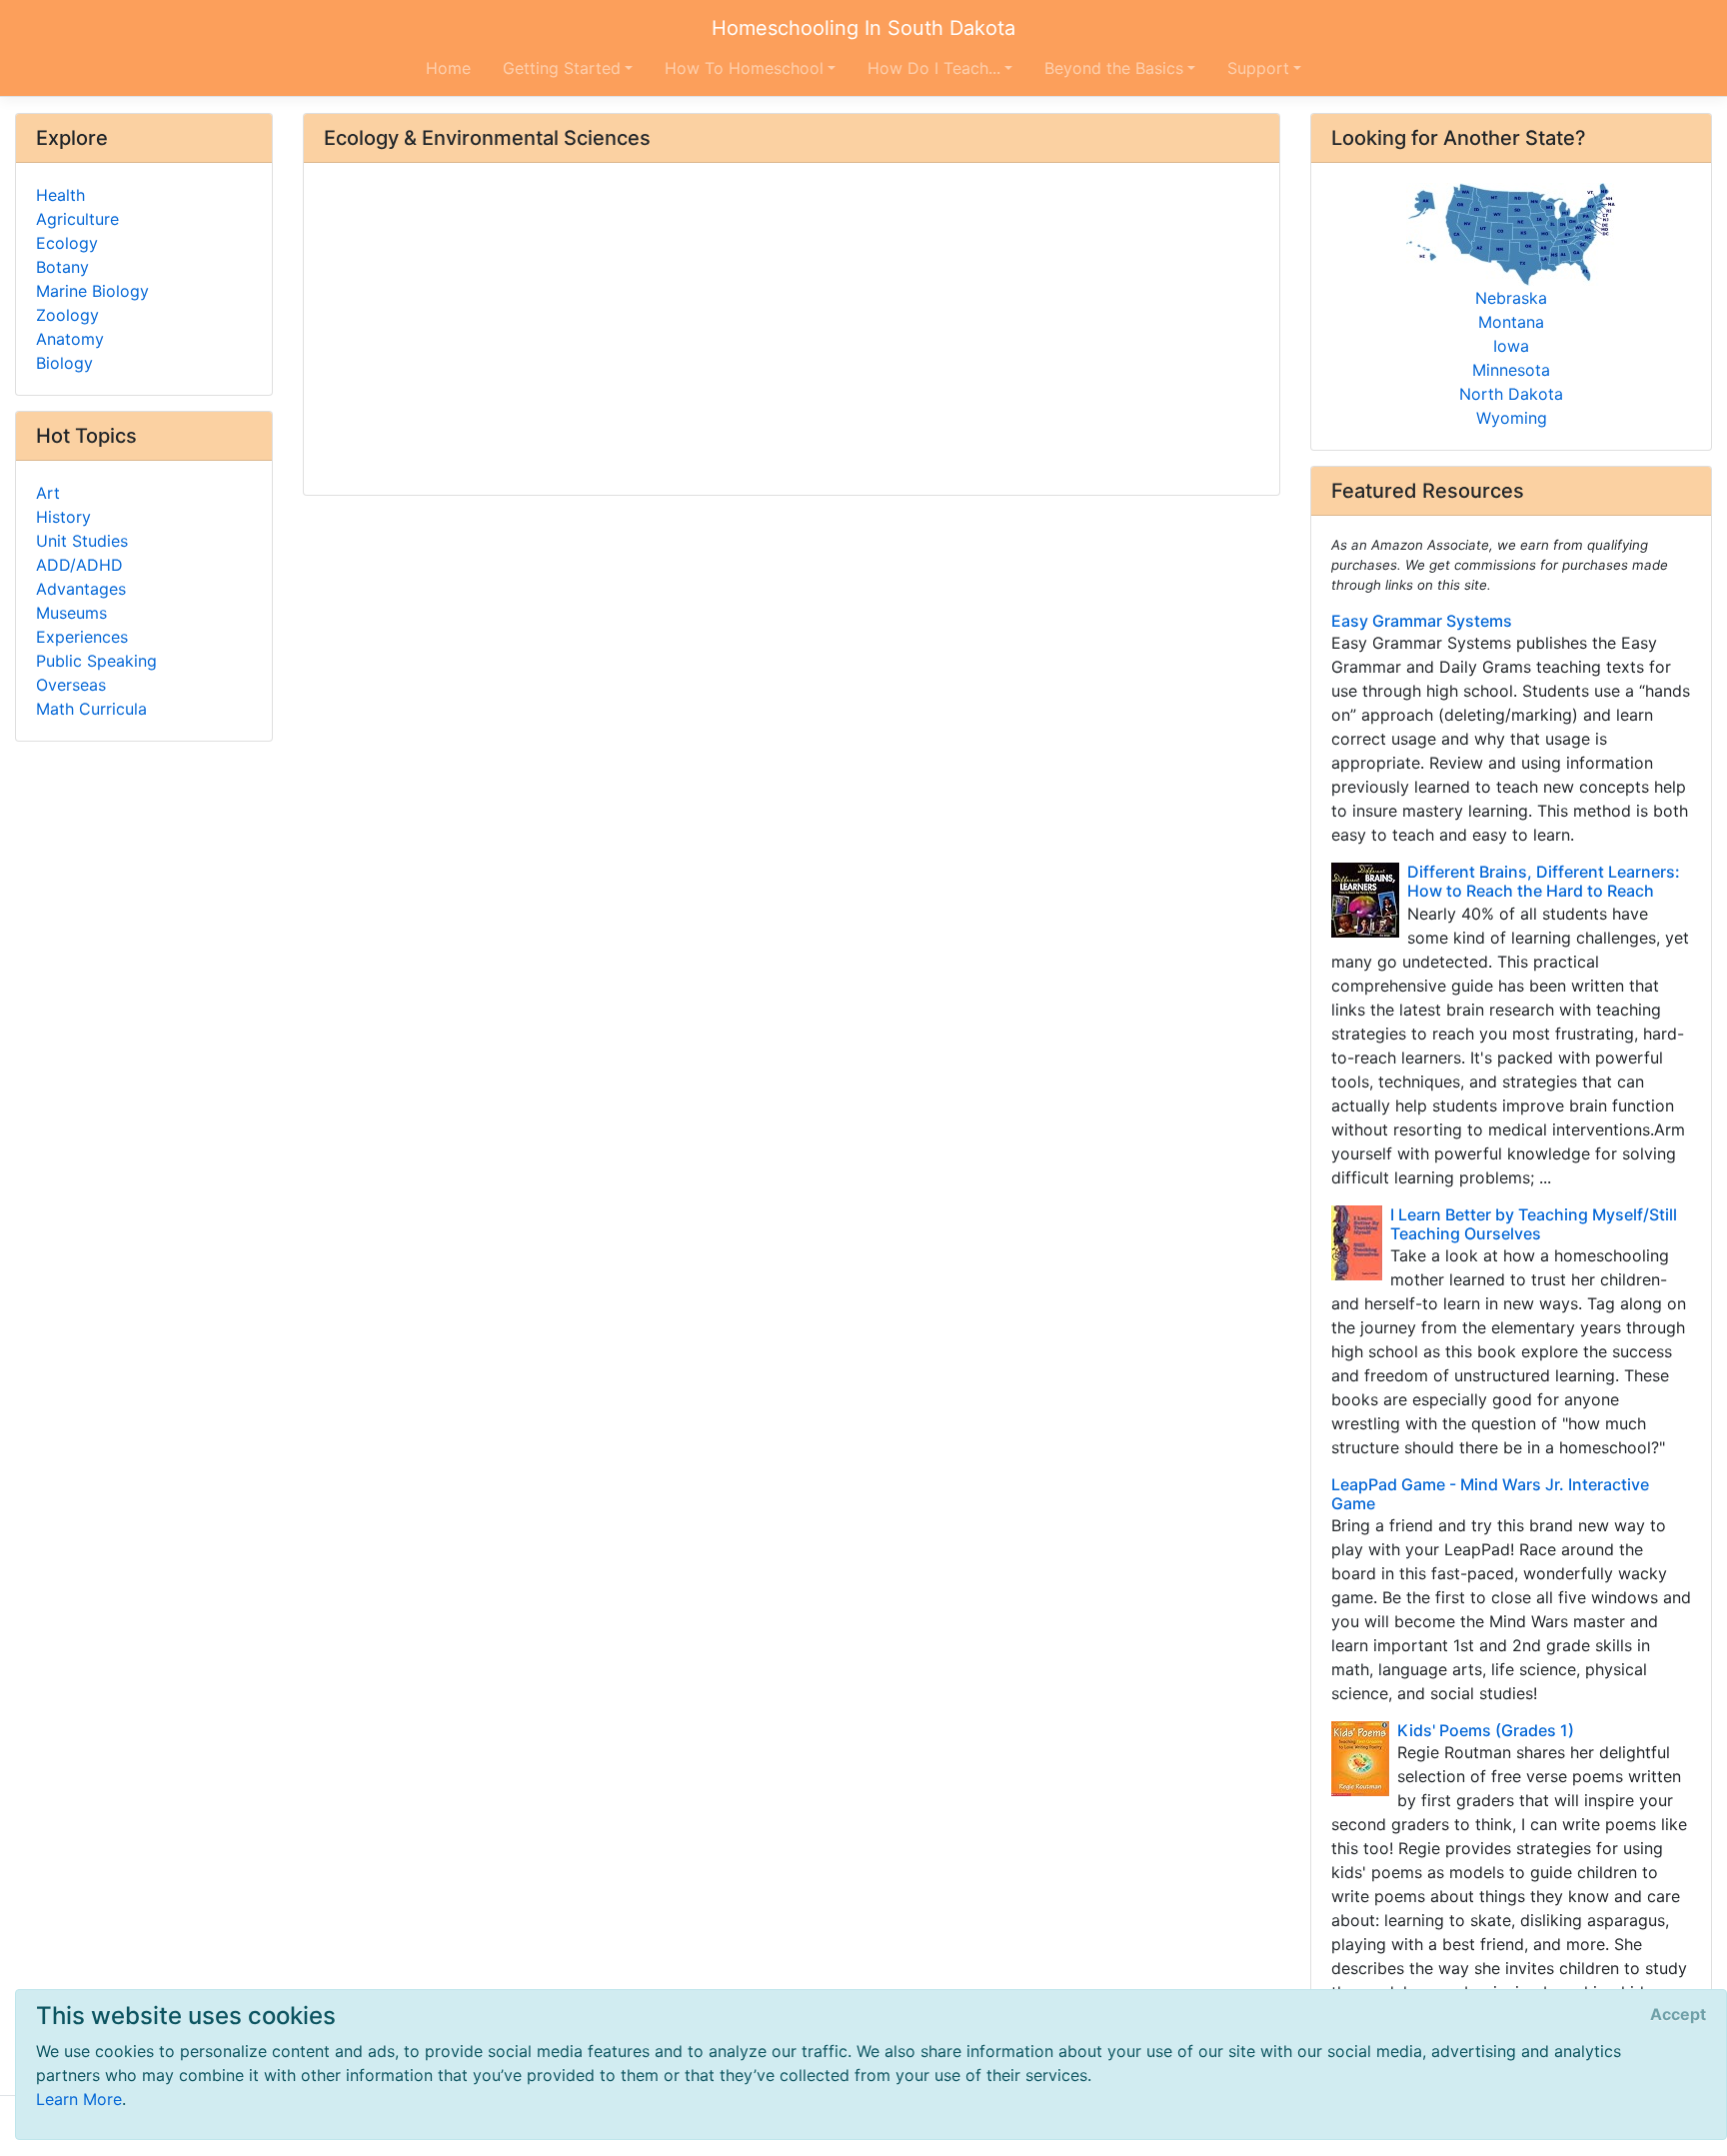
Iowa (1511, 346)
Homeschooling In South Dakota (863, 28)
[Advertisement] (792, 331)
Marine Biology (92, 291)
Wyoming (1512, 418)
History (63, 517)
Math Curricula (91, 709)
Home (448, 68)
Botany (62, 267)
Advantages (81, 589)
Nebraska (1511, 298)
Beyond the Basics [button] (1114, 68)
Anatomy (70, 339)
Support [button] (1258, 68)
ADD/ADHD (79, 565)
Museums (71, 613)
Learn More (79, 2099)
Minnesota (1511, 370)
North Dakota (1511, 394)
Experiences (82, 637)
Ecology (67, 243)
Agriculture (77, 219)
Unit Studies (82, 541)
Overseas (71, 685)
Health (60, 195)
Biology (64, 363)
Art (48, 493)
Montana (1511, 322)
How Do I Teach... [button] (934, 68)
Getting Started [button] (562, 68)
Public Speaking (96, 661)
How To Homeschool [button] (744, 68)
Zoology (67, 315)
